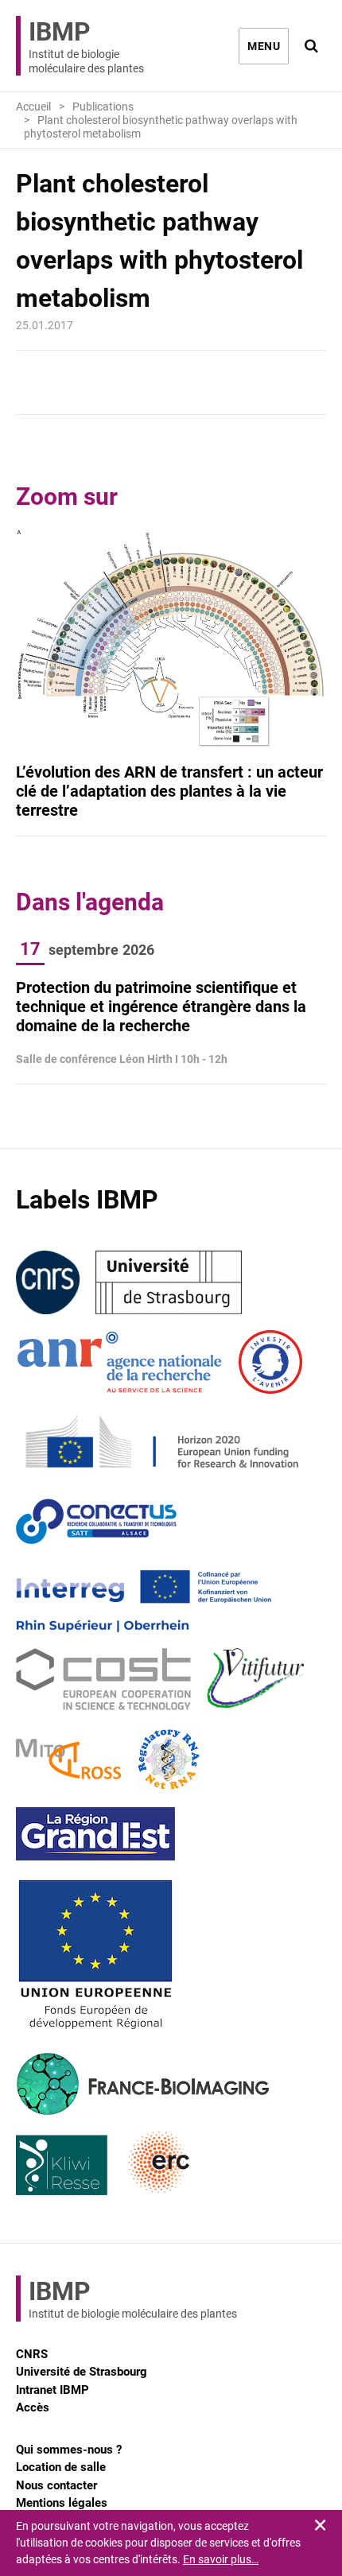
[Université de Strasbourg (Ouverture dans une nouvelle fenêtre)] (169, 1282)
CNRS (32, 2354)
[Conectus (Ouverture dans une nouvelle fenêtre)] (96, 1521)
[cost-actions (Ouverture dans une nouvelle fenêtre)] (103, 1680)
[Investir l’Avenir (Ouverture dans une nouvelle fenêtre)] (270, 1362)
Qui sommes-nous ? (69, 2450)
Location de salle (61, 2467)
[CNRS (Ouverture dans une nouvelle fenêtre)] (48, 1282)
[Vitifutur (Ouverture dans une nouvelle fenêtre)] (258, 1680)
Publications (103, 107)
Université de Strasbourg (82, 2372)
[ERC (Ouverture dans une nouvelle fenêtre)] (159, 2163)
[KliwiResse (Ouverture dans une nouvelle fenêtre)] (62, 2163)
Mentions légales (62, 2503)
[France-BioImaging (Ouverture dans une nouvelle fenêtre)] (142, 2084)
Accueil (33, 107)
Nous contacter (56, 2485)
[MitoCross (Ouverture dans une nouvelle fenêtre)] (68, 1759)
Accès (33, 2407)
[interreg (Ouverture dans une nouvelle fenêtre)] (144, 1600)
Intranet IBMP (52, 2390)
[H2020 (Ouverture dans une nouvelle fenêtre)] (159, 1441)
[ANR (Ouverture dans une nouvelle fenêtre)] (119, 1362)
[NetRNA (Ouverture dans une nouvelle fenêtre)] (169, 1759)
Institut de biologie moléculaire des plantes (86, 46)
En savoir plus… (221, 2559)
